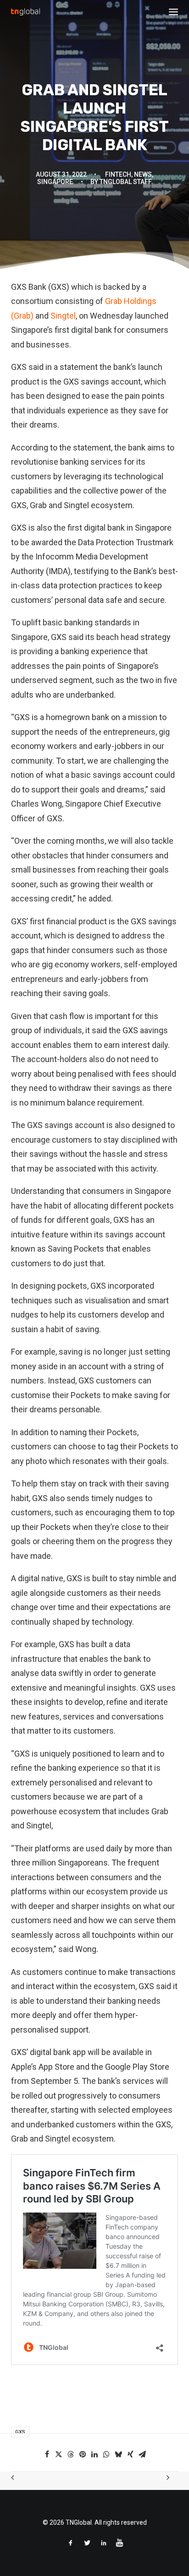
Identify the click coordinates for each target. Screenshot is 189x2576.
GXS (20, 2432)
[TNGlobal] (25, 12)
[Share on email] (142, 2454)
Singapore (55, 182)
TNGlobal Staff (126, 182)
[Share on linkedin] (94, 2454)
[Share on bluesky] (118, 2454)
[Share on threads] (71, 2454)
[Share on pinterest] (83, 2454)
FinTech (118, 174)
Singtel (63, 316)
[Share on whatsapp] (106, 2454)
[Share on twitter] (59, 2454)
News (143, 174)
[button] (173, 12)
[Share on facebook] (47, 2454)
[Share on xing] (130, 2454)
